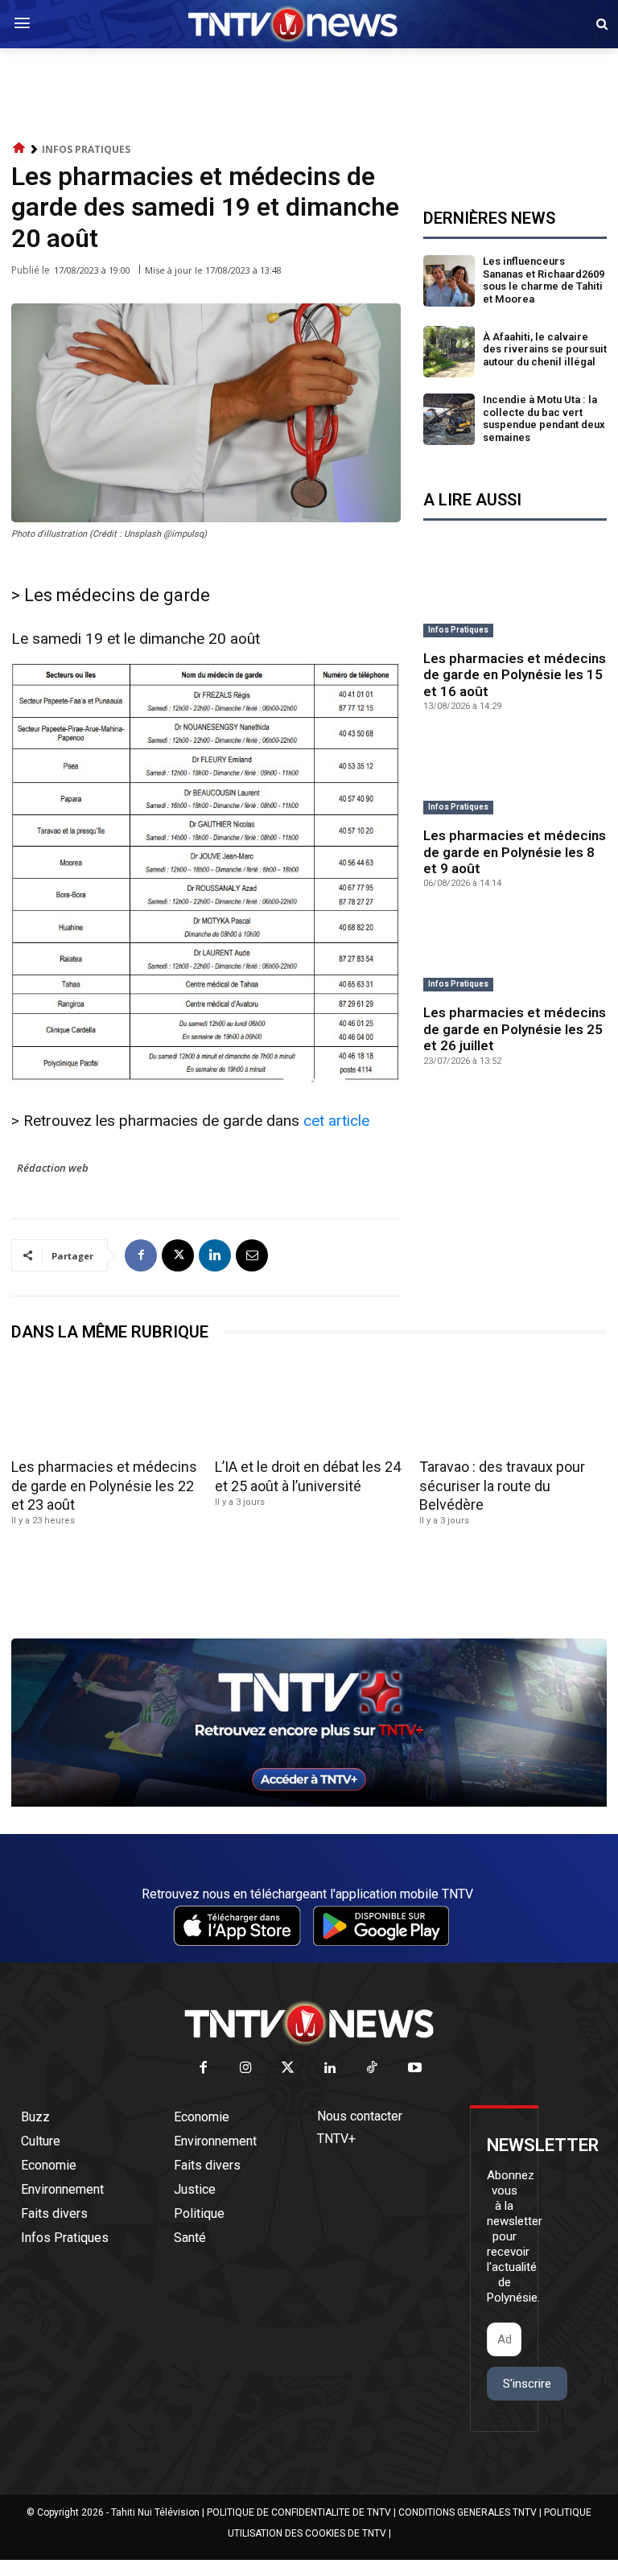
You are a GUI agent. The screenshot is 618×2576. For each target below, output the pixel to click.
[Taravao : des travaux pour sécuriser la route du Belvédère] (513, 1405)
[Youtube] (415, 2069)
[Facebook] (141, 1255)
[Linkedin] (215, 1255)
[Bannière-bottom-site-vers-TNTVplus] (309, 1803)
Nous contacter (360, 2116)
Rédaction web (53, 1168)
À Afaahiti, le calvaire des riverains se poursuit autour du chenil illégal (545, 349)
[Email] (252, 1255)
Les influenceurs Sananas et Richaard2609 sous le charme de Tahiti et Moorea (544, 280)
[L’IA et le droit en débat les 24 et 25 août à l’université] (309, 1405)
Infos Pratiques (86, 149)
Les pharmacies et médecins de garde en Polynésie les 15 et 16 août (515, 675)
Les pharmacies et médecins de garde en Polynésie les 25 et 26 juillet (515, 1029)
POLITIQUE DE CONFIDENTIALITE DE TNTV (299, 2512)
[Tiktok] (373, 2069)
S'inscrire (527, 2384)
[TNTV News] (309, 2023)
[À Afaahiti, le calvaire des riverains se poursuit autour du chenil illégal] (449, 352)
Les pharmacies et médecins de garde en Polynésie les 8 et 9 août (515, 852)
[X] (178, 1255)
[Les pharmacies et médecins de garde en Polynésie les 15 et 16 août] (515, 599)
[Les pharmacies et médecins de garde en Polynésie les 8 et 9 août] (515, 776)
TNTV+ (336, 2139)
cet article (336, 1121)
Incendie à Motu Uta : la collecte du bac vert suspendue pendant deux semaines (544, 418)
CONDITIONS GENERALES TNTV (468, 2512)
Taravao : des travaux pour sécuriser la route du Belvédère (502, 1486)
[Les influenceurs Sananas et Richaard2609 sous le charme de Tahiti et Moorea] (449, 281)
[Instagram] (246, 2069)
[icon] (19, 148)
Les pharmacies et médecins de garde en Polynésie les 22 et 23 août (104, 1486)
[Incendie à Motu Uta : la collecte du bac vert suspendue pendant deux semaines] (449, 419)
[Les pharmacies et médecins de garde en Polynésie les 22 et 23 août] (105, 1405)
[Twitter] (288, 2069)
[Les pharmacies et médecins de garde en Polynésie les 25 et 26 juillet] (515, 953)
